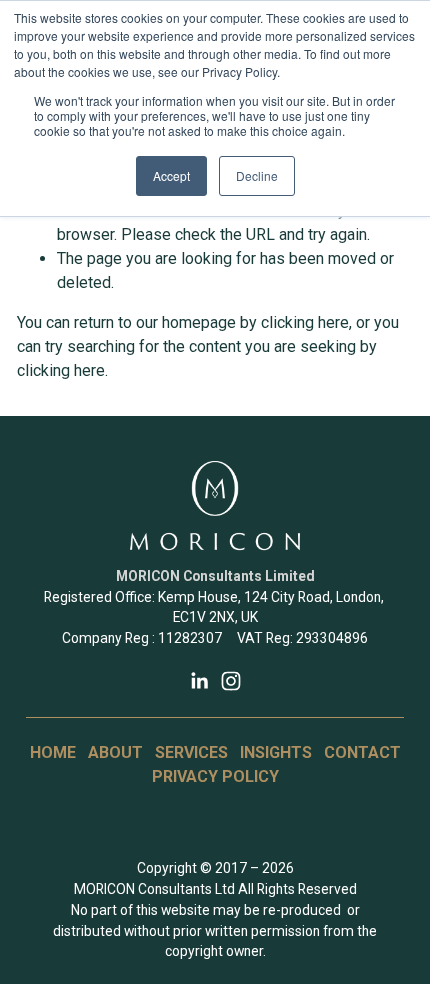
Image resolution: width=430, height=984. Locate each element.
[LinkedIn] (199, 681)
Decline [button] (257, 175)
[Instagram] (231, 681)
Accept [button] (171, 175)
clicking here (305, 322)
